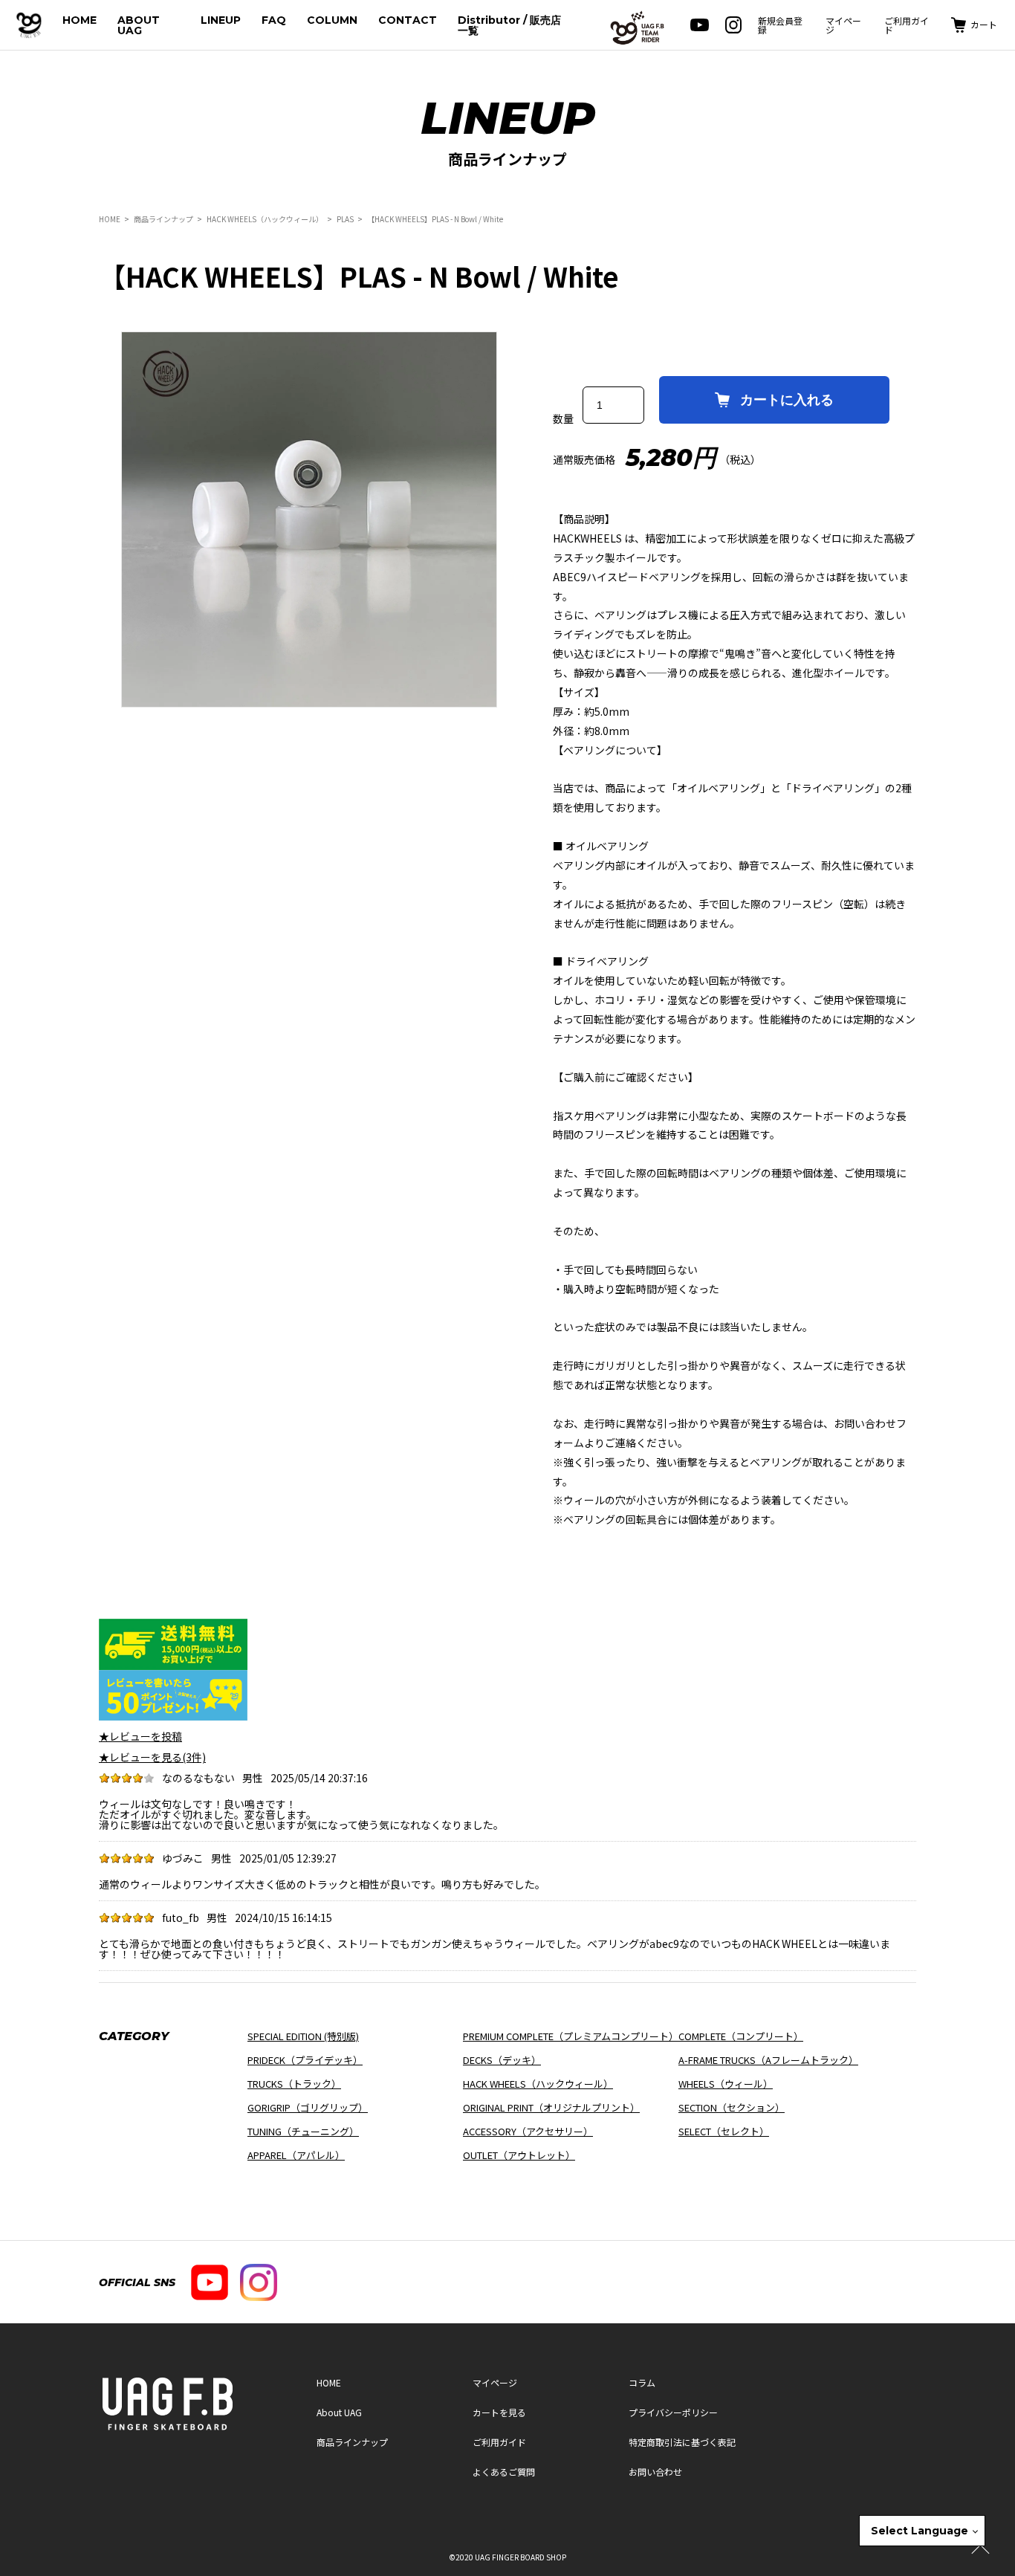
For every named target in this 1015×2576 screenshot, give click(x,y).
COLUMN (332, 20)
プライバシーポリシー (673, 2412)
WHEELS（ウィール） (726, 2084)
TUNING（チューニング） (303, 2131)
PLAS (345, 219)
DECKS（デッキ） (502, 2060)
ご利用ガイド (907, 25)
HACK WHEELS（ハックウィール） (265, 219)
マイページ (843, 25)
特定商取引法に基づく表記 (682, 2442)
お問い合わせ (655, 2472)
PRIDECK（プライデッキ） (305, 2060)
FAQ (274, 20)
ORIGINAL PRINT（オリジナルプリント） (551, 2107)
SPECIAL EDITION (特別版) (303, 2036)
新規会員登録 (780, 25)
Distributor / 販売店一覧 (509, 25)
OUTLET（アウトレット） (519, 2155)
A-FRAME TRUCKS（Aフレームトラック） (768, 2060)
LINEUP (221, 20)
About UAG (339, 2412)
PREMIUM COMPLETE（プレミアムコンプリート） (571, 2036)
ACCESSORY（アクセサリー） (528, 2131)
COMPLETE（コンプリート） (741, 2036)
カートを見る (499, 2412)
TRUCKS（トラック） (294, 2084)
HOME (80, 20)
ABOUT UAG (139, 25)
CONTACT (408, 20)
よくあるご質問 (504, 2472)
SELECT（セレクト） (724, 2131)
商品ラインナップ (163, 219)
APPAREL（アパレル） (296, 2155)
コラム (642, 2382)
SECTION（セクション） (732, 2107)
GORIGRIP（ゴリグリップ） (308, 2107)
